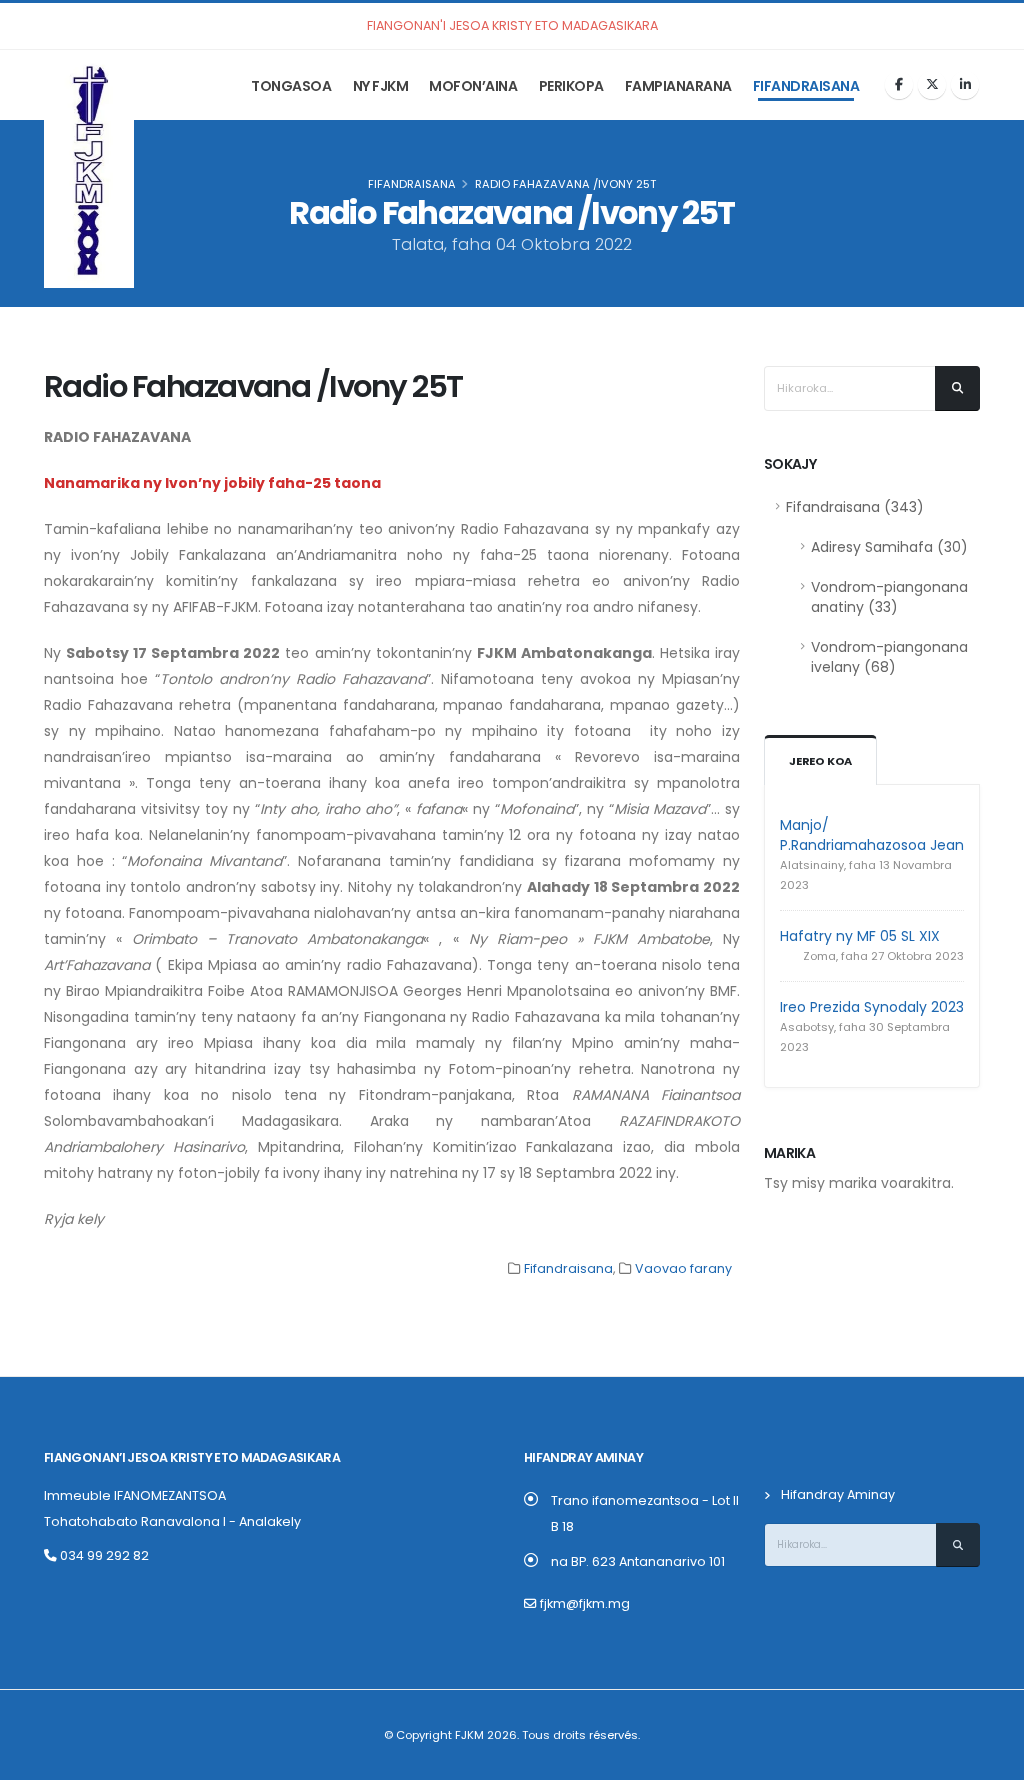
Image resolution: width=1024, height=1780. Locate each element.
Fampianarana (678, 86)
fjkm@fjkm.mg (585, 1603)
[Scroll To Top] (989, 1757)
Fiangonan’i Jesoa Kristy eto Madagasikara (192, 1457)
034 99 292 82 (103, 1555)
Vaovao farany (683, 1268)
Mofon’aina (473, 86)
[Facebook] (899, 85)
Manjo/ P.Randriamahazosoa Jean (872, 835)
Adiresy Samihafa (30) (889, 547)
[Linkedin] (965, 85)
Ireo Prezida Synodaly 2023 (872, 1007)
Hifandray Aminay (838, 1494)
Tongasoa (291, 86)
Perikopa (571, 86)
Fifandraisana (806, 86)
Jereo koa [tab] (820, 761)
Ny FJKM (381, 86)
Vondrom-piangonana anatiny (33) (889, 597)
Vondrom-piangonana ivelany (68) (889, 657)
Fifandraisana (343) (855, 507)
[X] (932, 85)
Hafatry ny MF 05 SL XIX (860, 936)
